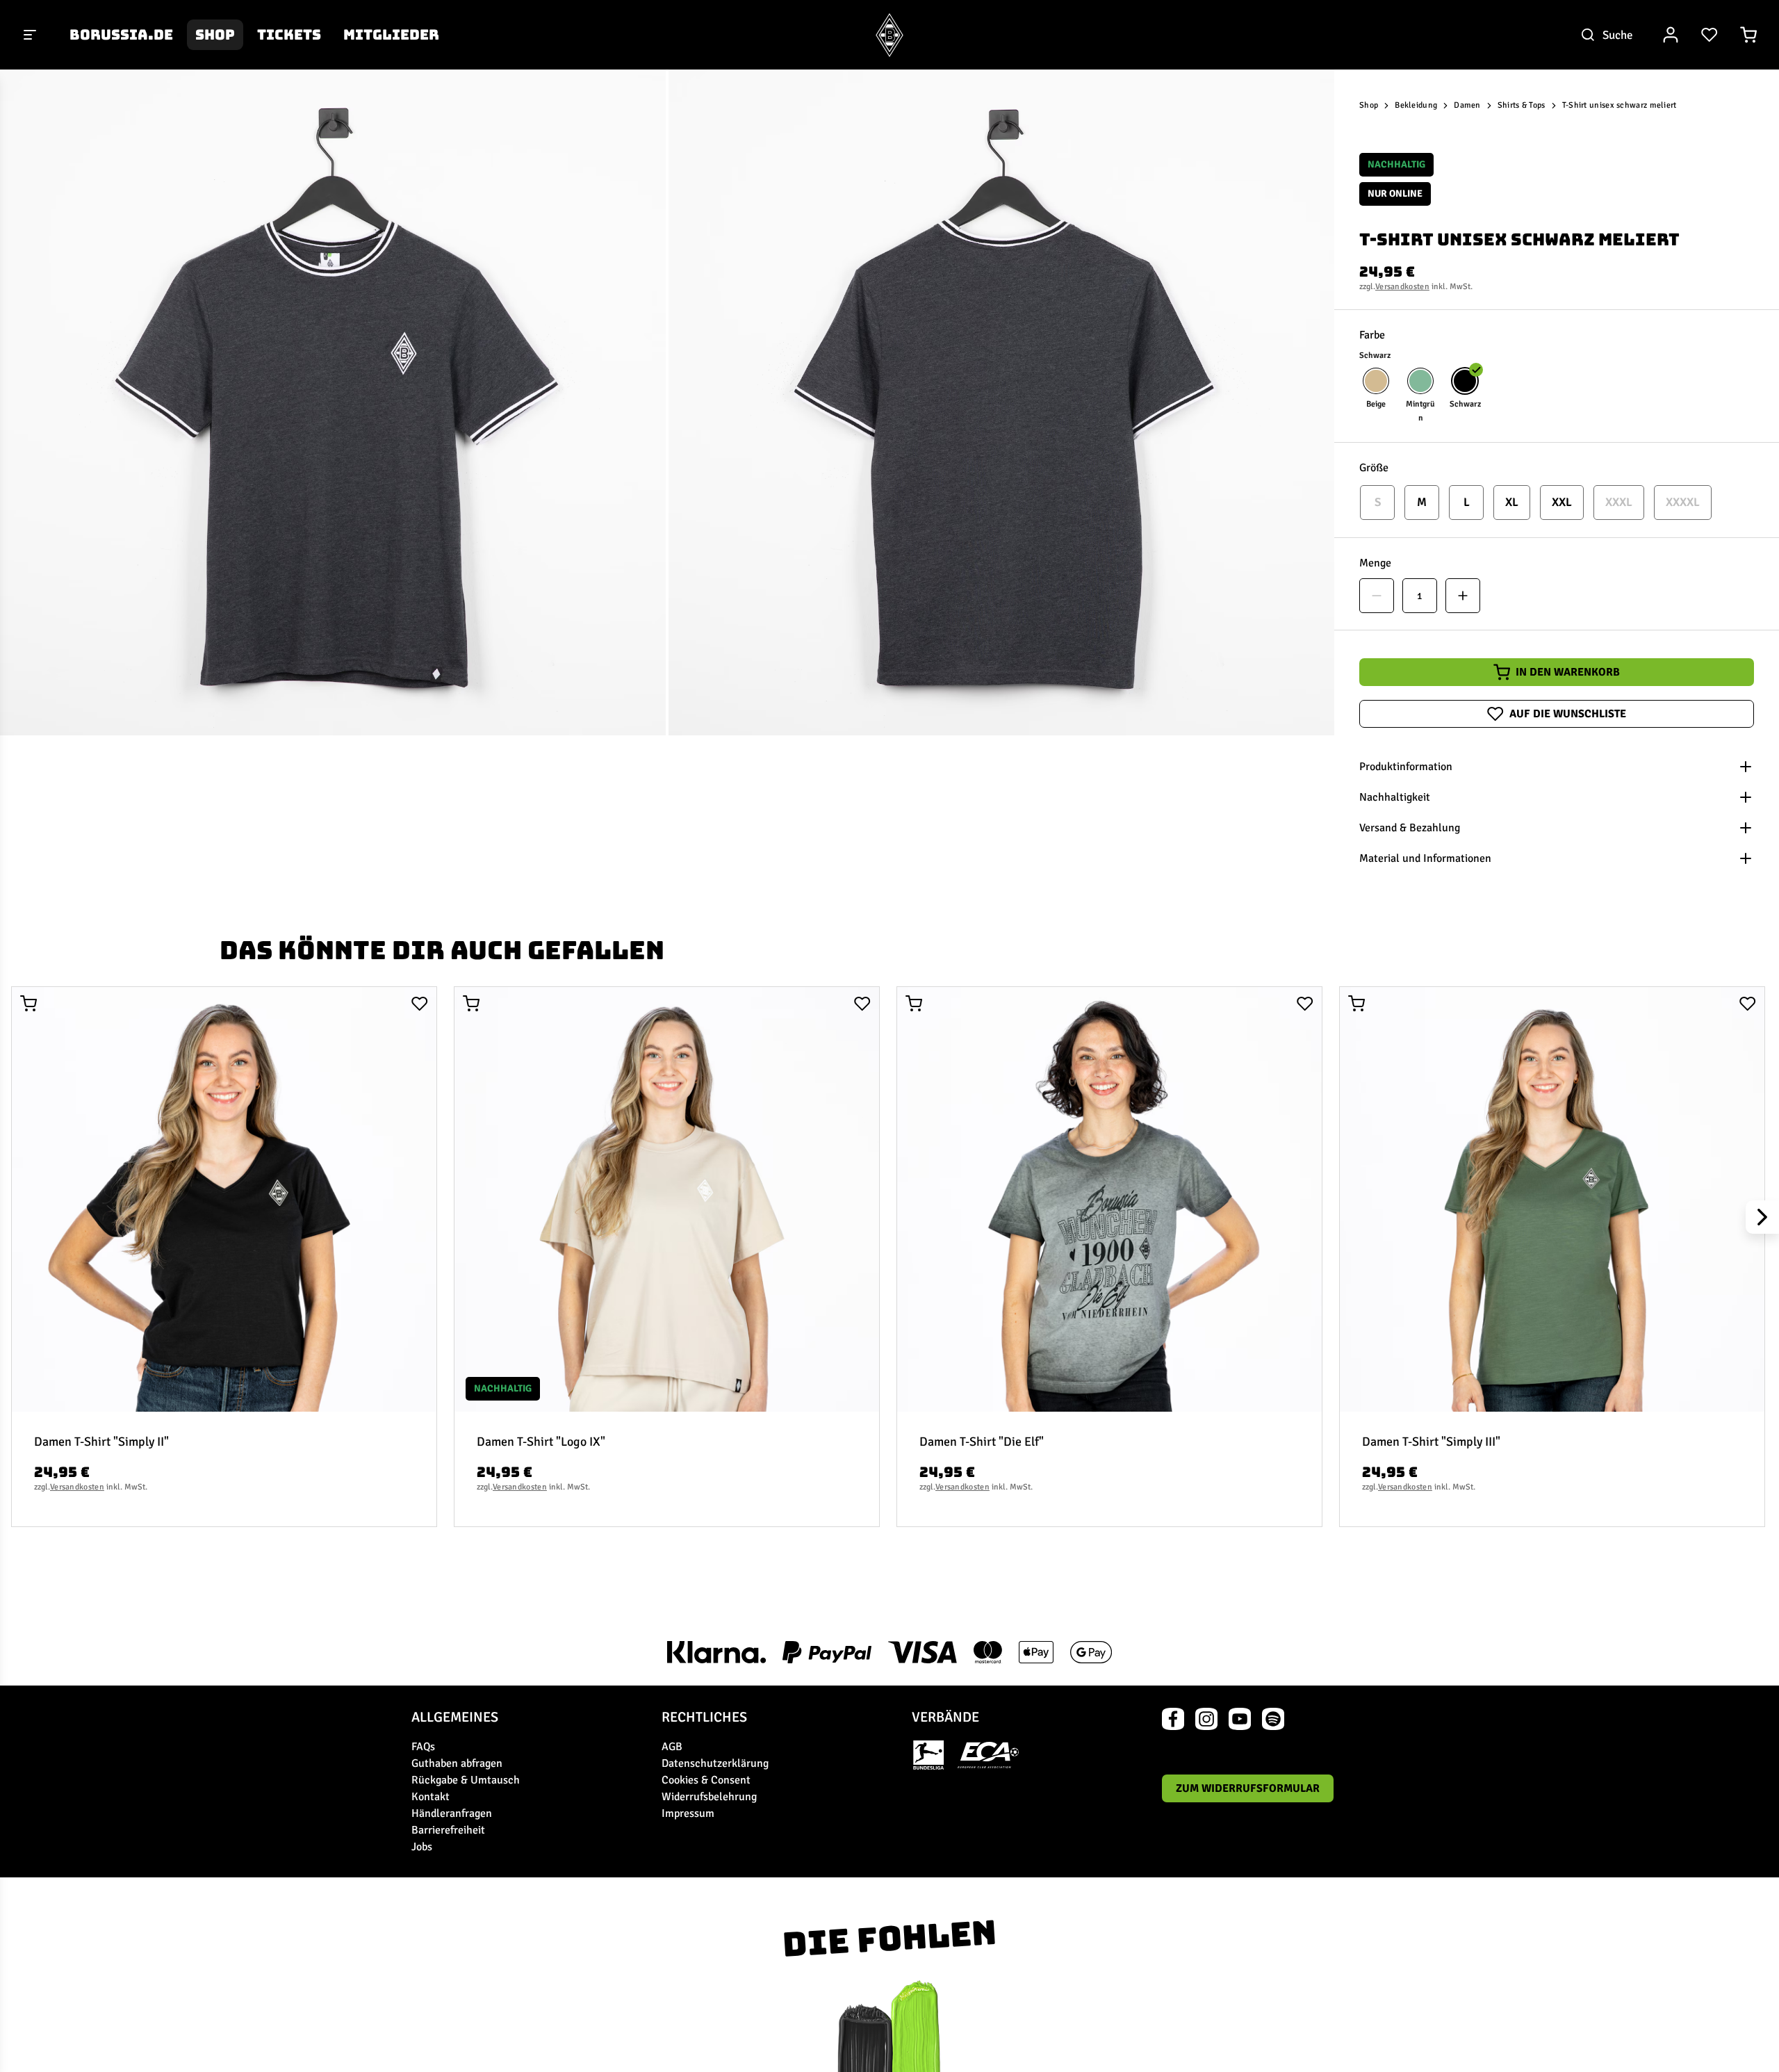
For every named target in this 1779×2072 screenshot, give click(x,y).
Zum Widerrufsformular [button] (1248, 1788)
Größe (1374, 468)
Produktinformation (1406, 767)
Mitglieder (391, 35)
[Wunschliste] (1710, 35)
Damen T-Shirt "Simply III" (1431, 1442)
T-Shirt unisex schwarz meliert (1620, 105)
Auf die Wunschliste (1568, 714)
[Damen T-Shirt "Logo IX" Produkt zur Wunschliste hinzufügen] (862, 1004)
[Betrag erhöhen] (1463, 596)
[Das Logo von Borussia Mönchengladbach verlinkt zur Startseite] (889, 35)
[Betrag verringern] (1377, 596)
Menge (1375, 563)
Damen (1467, 105)
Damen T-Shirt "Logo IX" (541, 1442)
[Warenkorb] (1748, 35)
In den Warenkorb (1568, 672)
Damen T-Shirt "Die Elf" (982, 1442)
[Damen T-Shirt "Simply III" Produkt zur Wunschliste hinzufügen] (1748, 1004)
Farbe (1372, 335)
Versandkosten (1402, 287)
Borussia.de (121, 35)
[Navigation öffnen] (31, 35)
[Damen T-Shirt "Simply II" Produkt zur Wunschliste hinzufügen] (420, 1004)
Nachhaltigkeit (1395, 797)
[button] (333, 402)
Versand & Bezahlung (1410, 828)
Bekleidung (1416, 105)
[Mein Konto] (1671, 35)
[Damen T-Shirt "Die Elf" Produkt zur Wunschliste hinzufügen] (1305, 1004)
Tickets (289, 35)
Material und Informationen (1425, 858)
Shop (215, 35)
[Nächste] (1762, 1217)
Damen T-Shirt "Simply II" (101, 1442)
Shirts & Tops (1522, 105)
